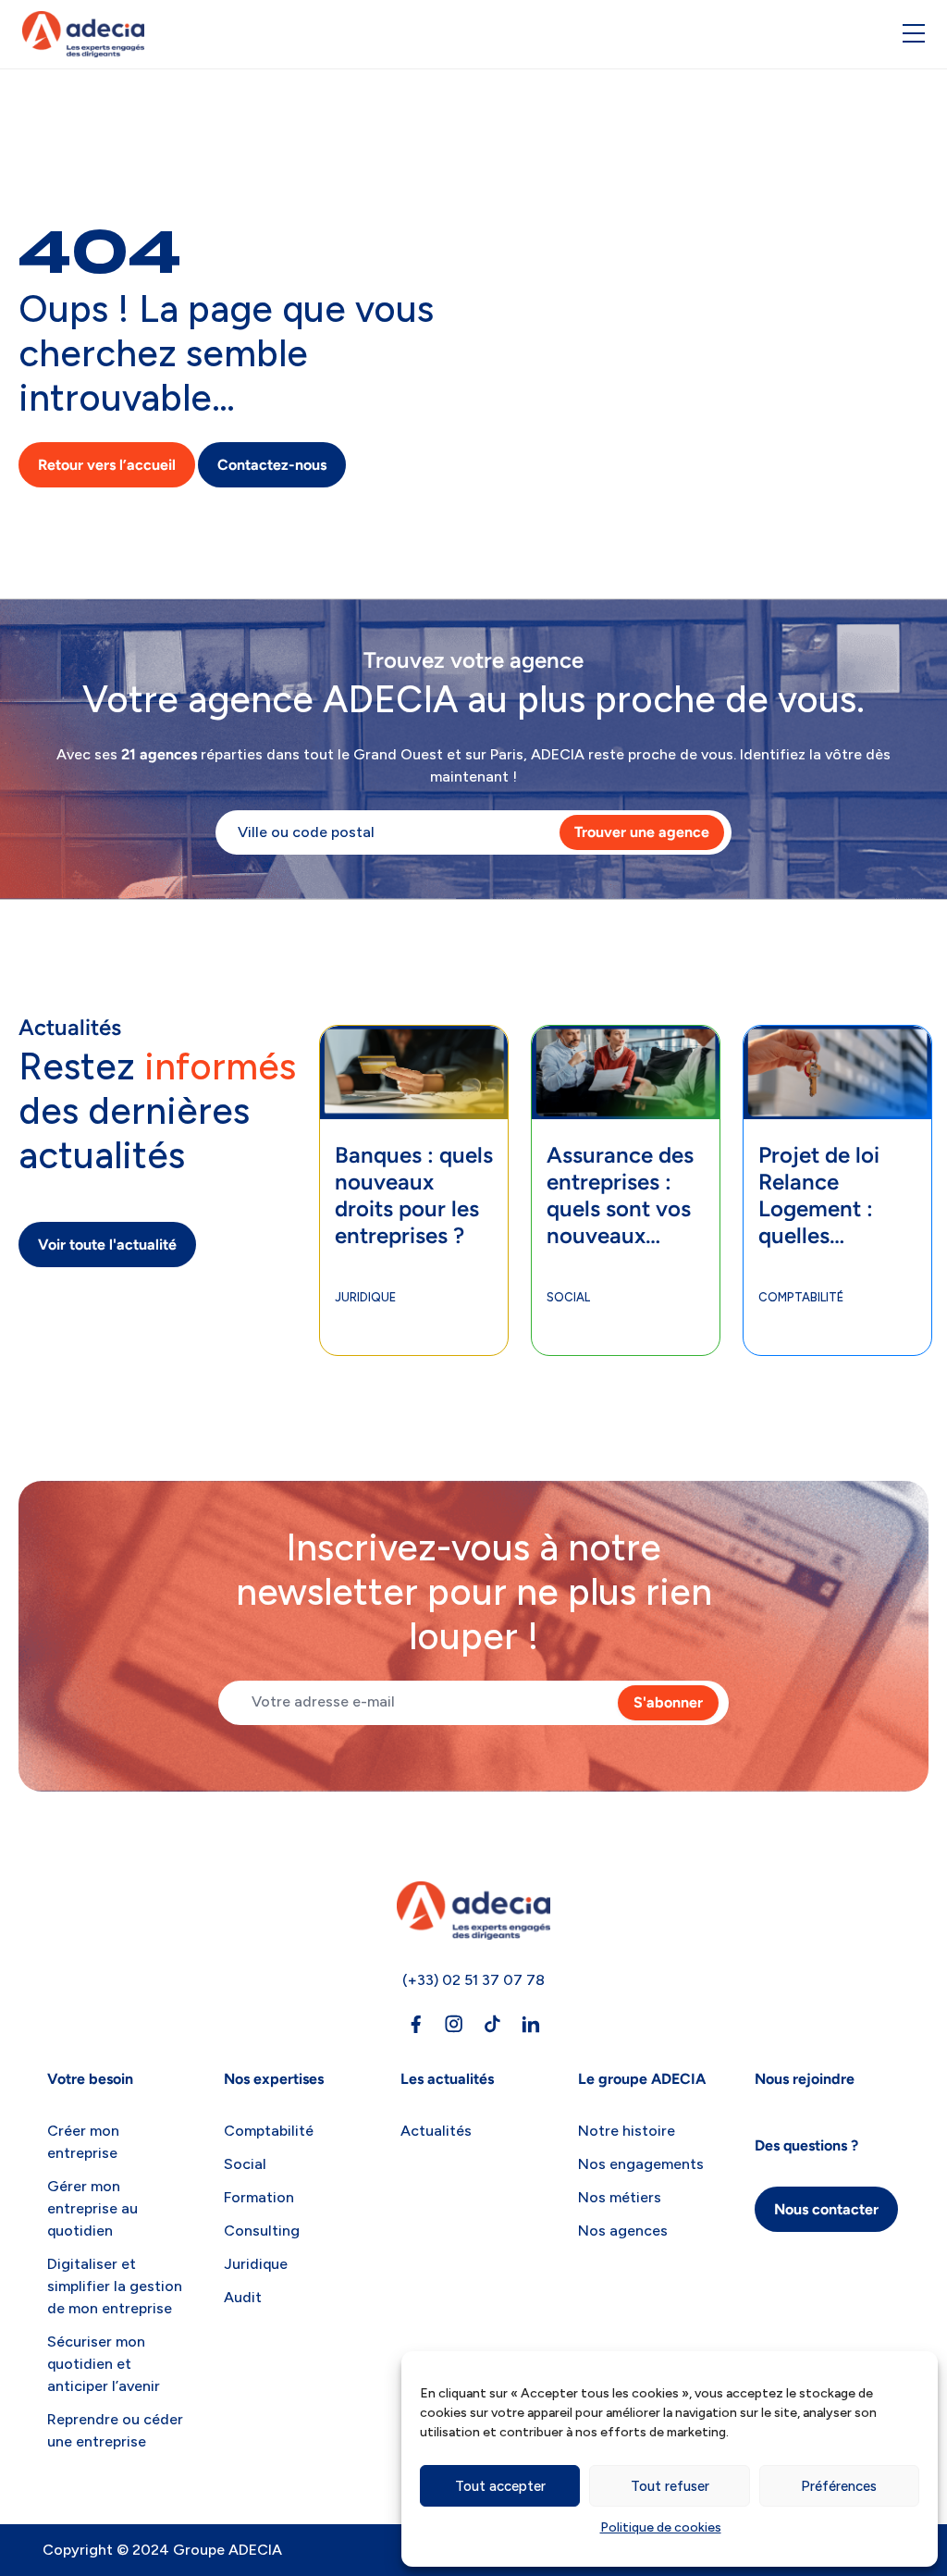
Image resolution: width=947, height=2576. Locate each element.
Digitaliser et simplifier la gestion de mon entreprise (115, 2286)
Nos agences (623, 2231)
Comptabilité (801, 1297)
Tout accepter (500, 2486)
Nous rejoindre (805, 2079)
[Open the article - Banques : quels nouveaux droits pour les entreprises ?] (414, 1054)
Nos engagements (641, 2164)
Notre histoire (627, 2131)
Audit (243, 2297)
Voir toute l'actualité (107, 1245)
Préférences (839, 2486)
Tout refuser (670, 2486)
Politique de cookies (661, 2527)
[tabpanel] (414, 1190)
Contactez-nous (272, 465)
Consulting (262, 2231)
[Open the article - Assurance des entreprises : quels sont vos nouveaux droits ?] (626, 1054)
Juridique (365, 1297)
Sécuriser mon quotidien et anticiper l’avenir (104, 2364)
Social (568, 1297)
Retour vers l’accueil (107, 465)
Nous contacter (826, 2209)
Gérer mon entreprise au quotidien (92, 2208)
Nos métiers (620, 2197)
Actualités (436, 2131)
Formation (259, 2197)
